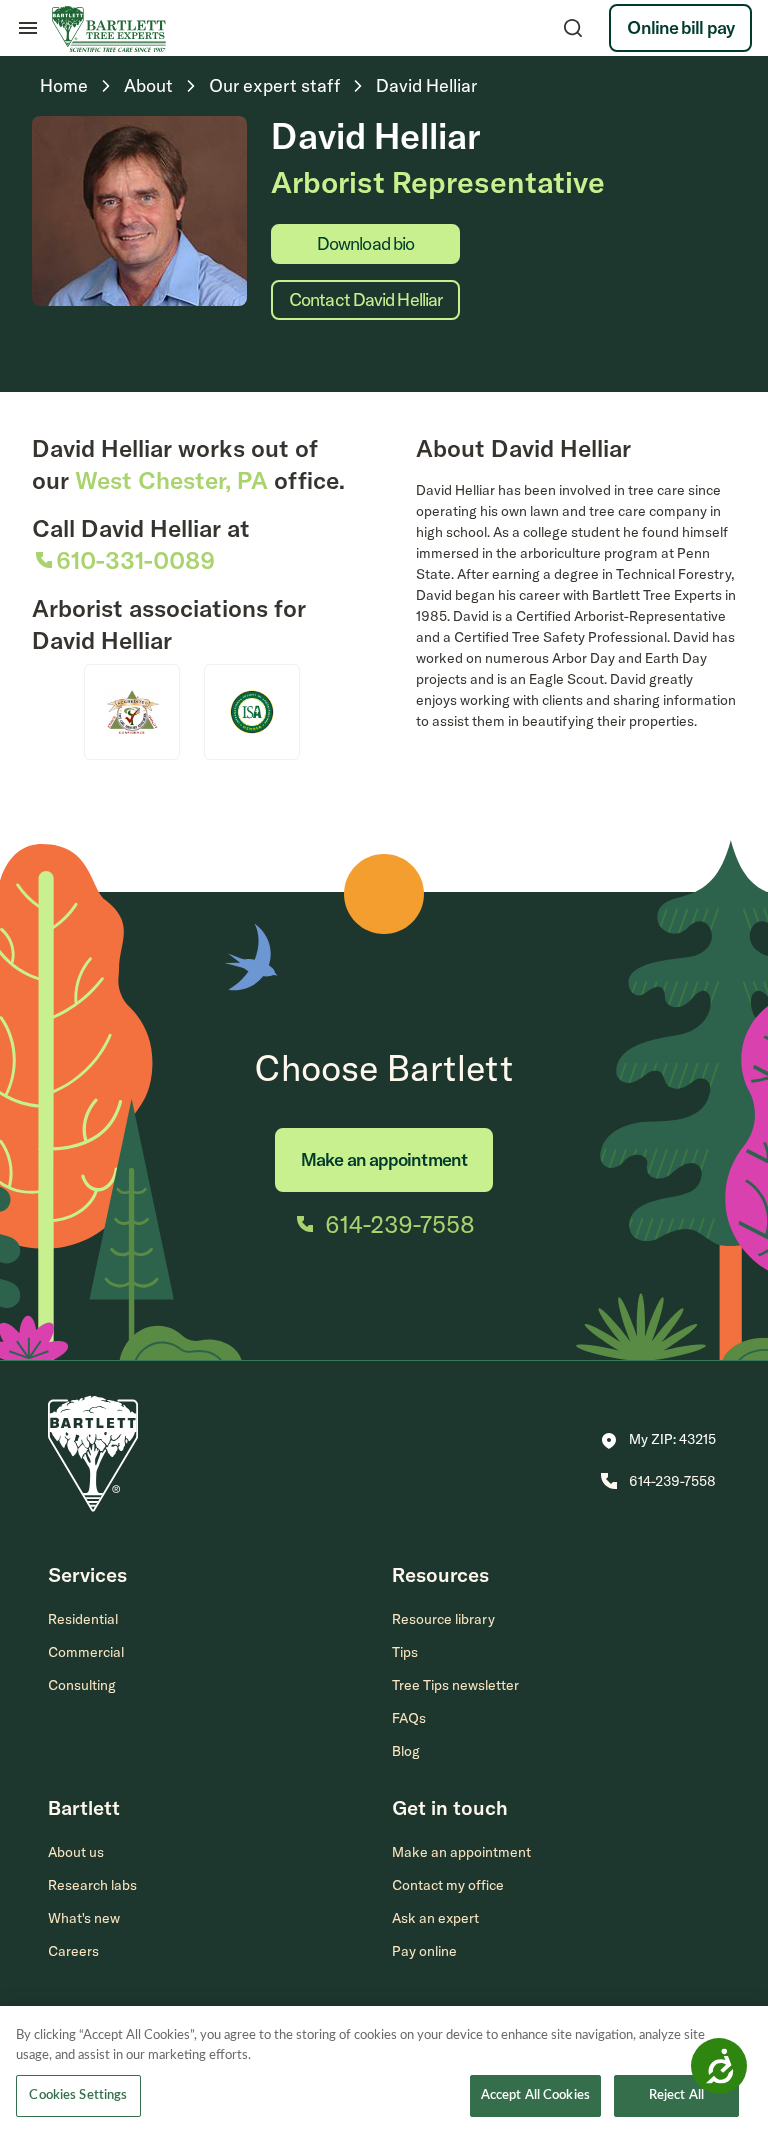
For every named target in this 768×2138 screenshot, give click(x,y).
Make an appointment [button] (461, 1852)
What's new (84, 1918)
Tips (405, 1652)
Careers (73, 1951)
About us (76, 1852)
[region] (384, 2072)
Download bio (365, 243)
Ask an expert (435, 1918)
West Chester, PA (171, 480)
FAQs (409, 1718)
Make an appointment (384, 1159)
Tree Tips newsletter (455, 1685)
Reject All (676, 2095)
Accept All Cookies (535, 2095)
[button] (658, 1441)
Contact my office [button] (448, 1885)
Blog (406, 1751)
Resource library (443, 1619)
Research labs (92, 1885)
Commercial (86, 1652)
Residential (83, 1619)
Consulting (82, 1685)
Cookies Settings (78, 2095)
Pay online (424, 1951)
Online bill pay (680, 27)
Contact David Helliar (365, 299)
